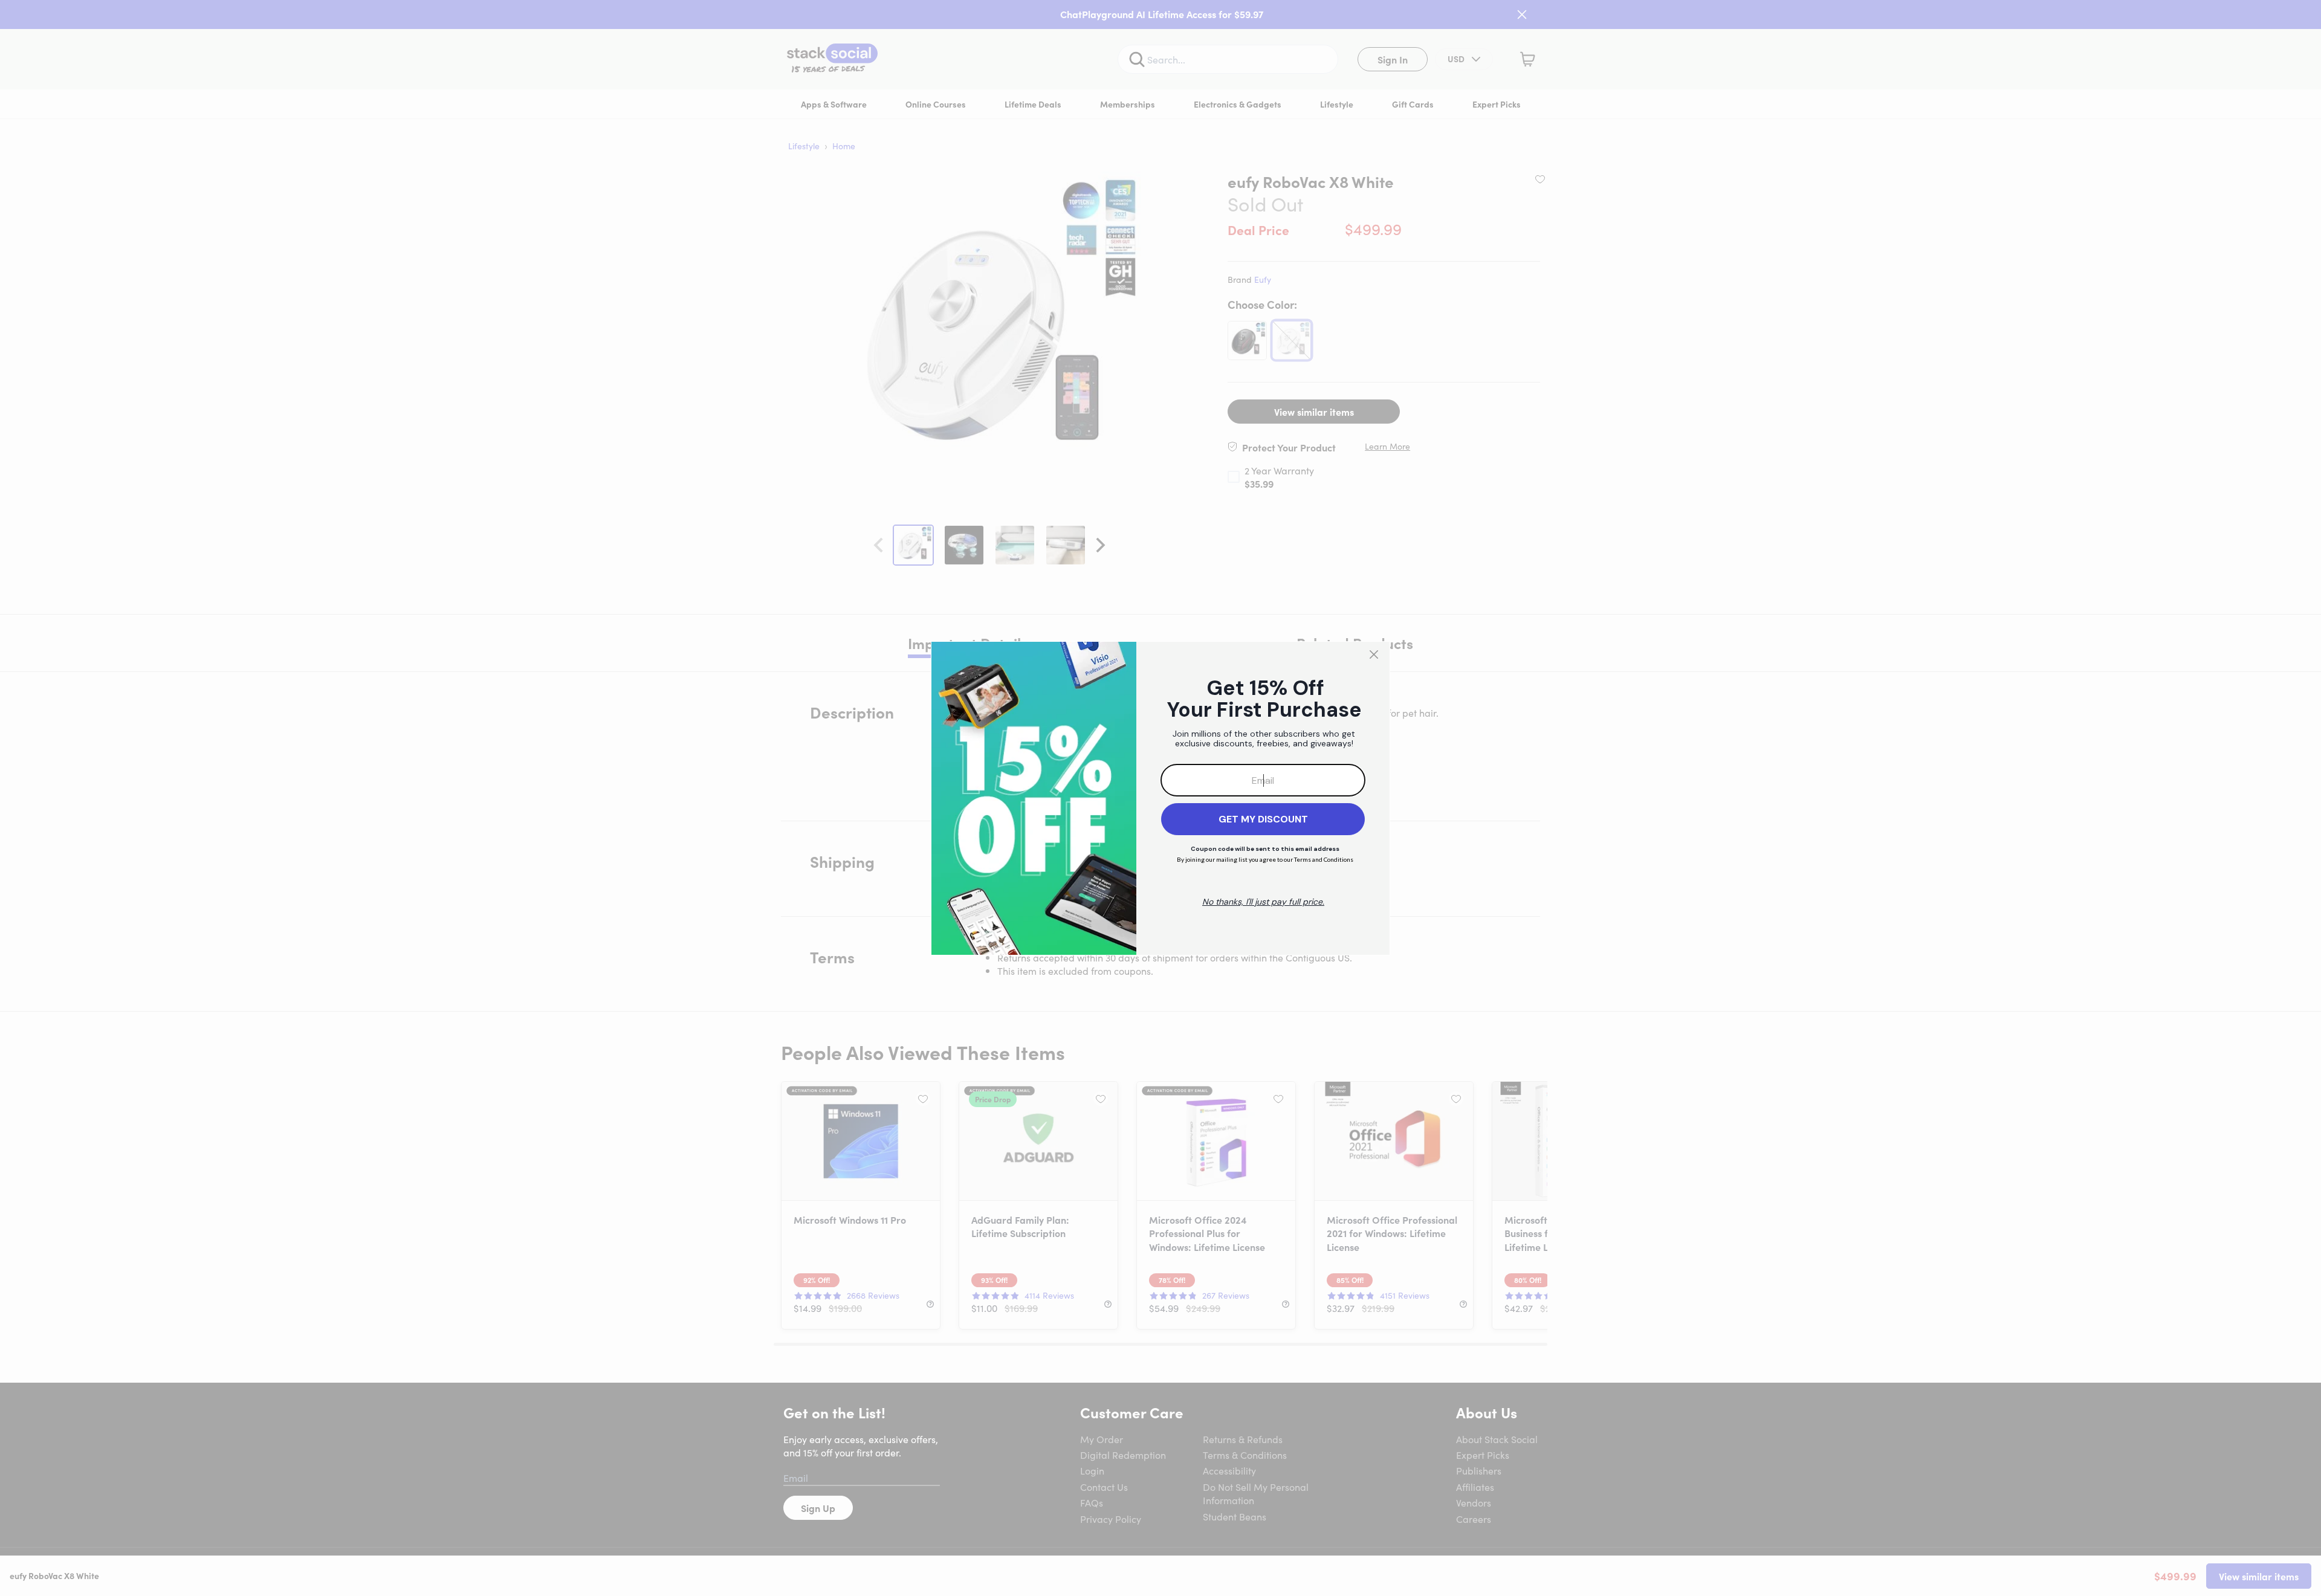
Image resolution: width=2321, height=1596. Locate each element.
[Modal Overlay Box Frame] (1160, 798)
